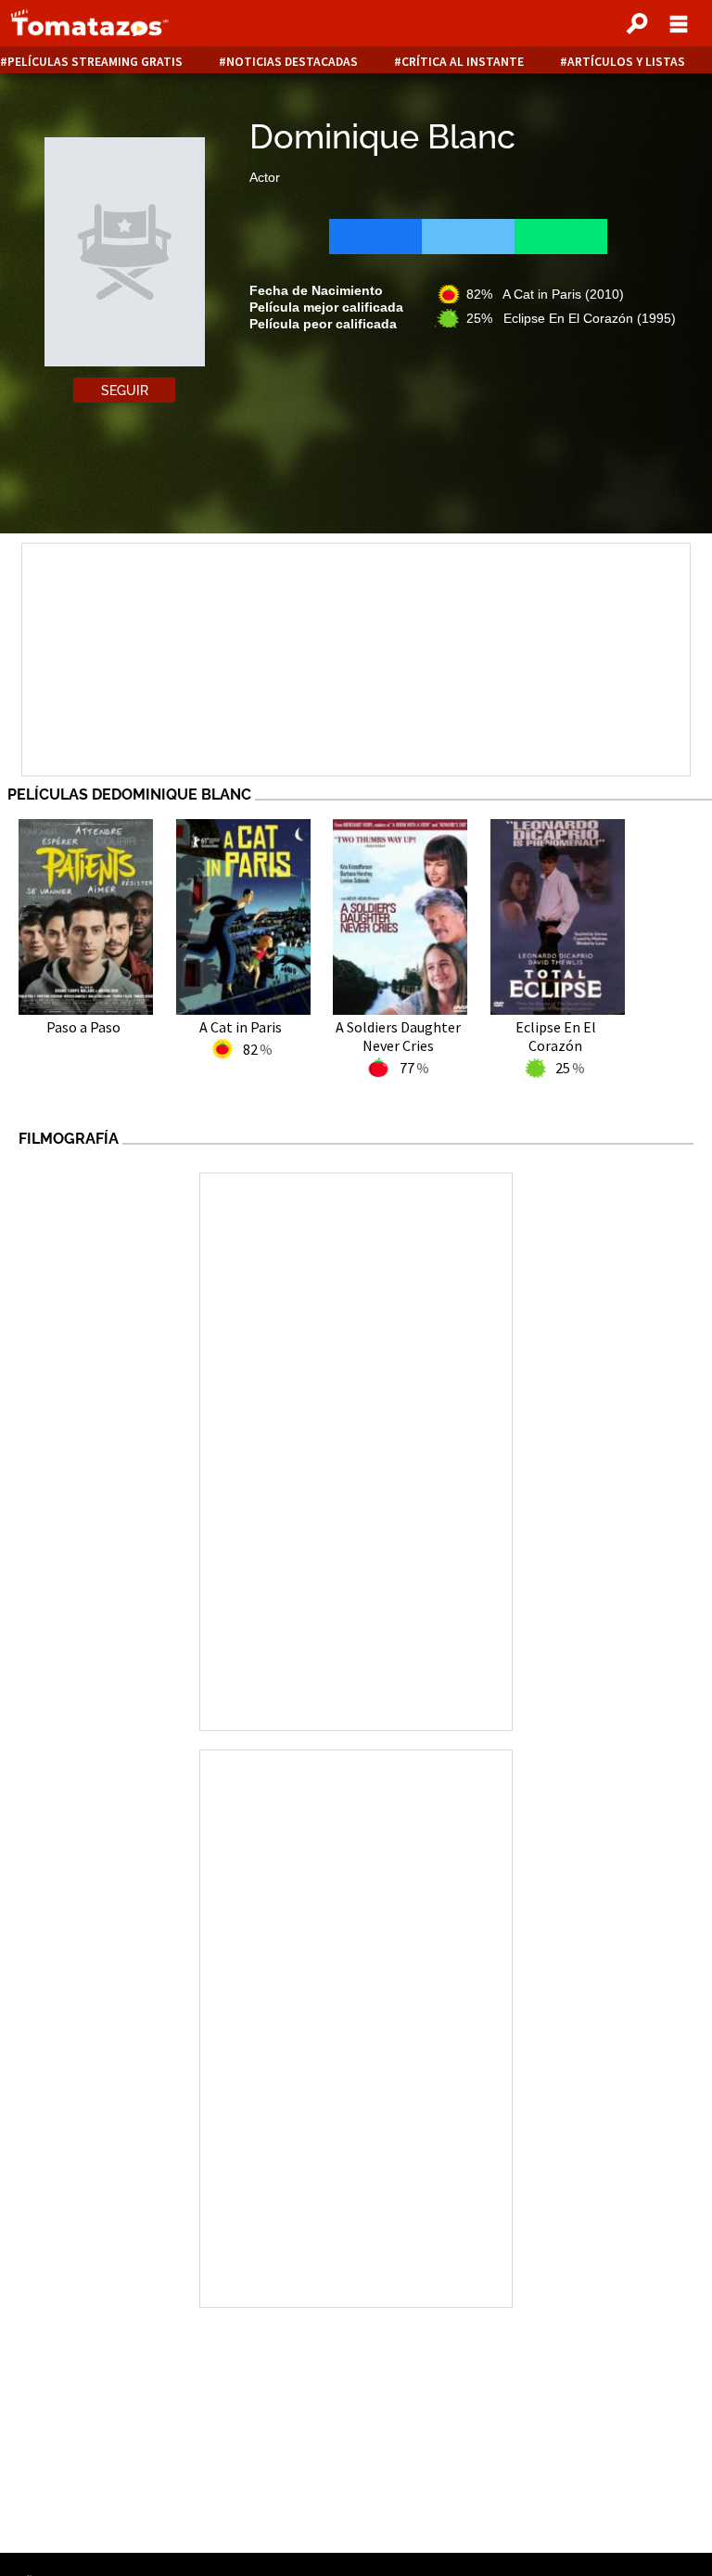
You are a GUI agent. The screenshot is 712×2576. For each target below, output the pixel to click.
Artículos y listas (626, 62)
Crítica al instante (463, 62)
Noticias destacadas (292, 62)
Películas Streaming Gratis (95, 62)
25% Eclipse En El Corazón (571, 318)
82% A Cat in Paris (545, 294)
